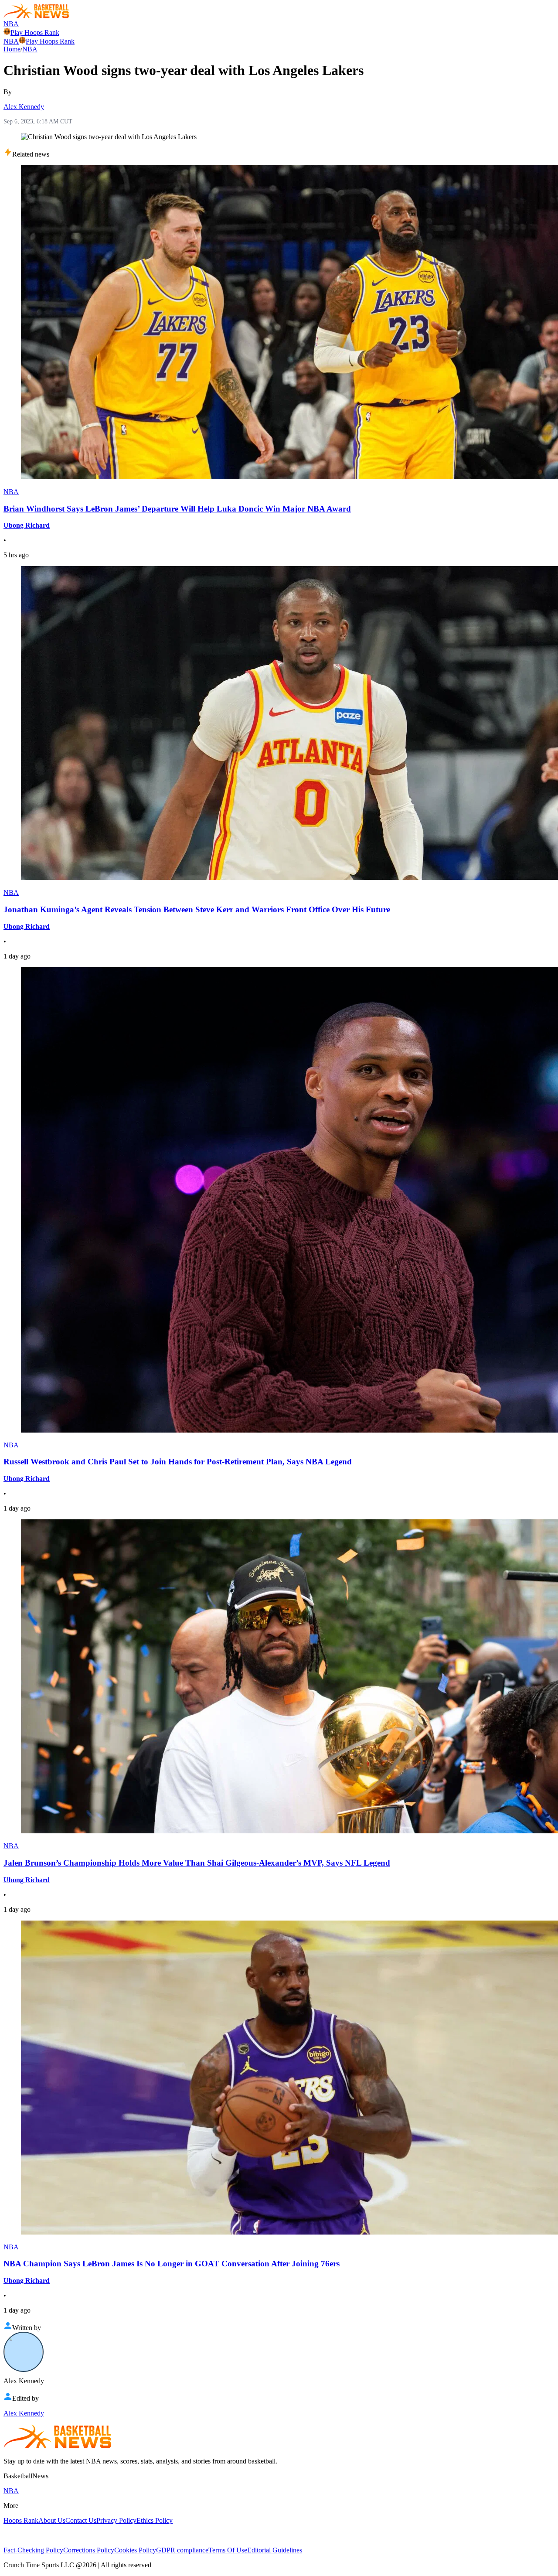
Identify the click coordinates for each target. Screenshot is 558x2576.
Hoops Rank (21, 2520)
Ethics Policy (155, 2520)
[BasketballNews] (36, 16)
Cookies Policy (135, 2550)
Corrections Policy (89, 2550)
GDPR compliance (182, 2550)
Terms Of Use (228, 2550)
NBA (11, 24)
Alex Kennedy (24, 107)
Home (12, 49)
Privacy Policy (116, 2520)
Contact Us (81, 2520)
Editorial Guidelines (275, 2550)
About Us (52, 2520)
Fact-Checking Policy (33, 2550)
